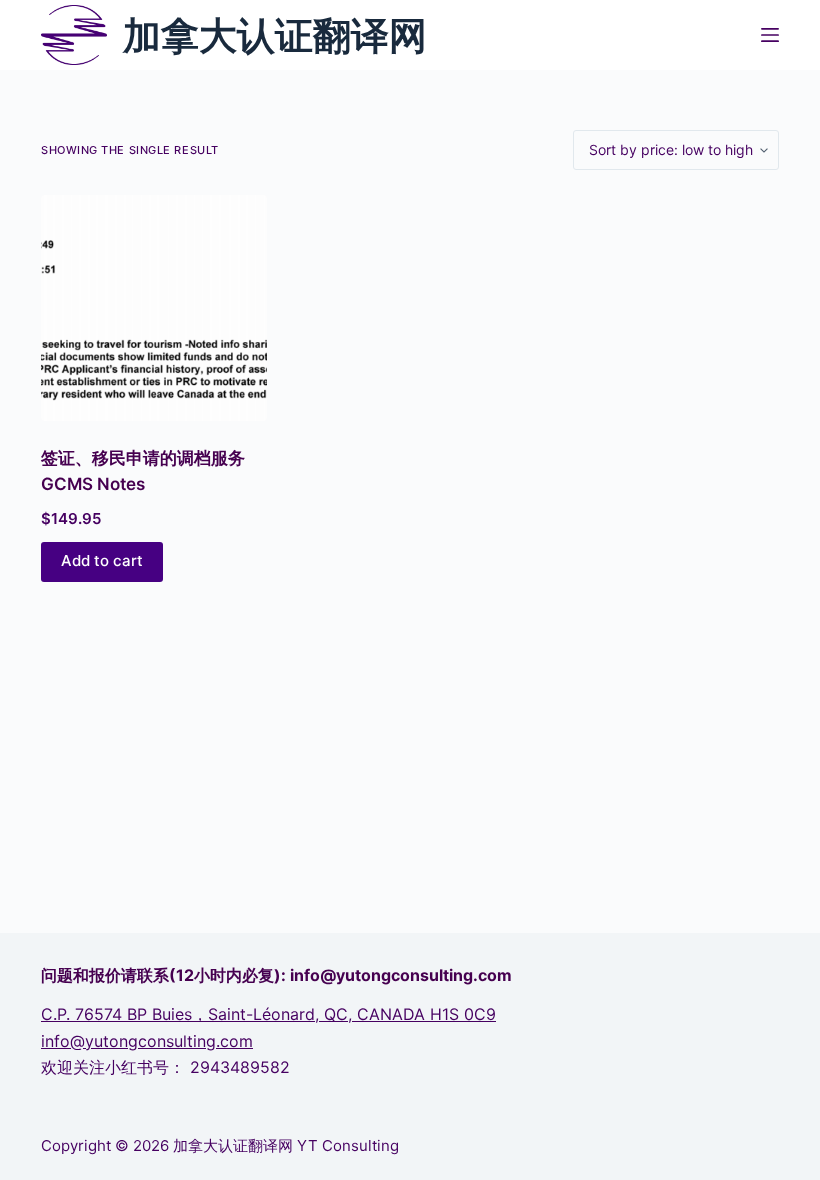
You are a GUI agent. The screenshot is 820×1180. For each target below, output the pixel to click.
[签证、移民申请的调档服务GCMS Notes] (154, 308)
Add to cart (102, 560)
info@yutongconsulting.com (147, 1041)
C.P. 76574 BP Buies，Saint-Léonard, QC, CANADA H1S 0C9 (268, 1014)
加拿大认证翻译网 (275, 35)
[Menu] (770, 35)
